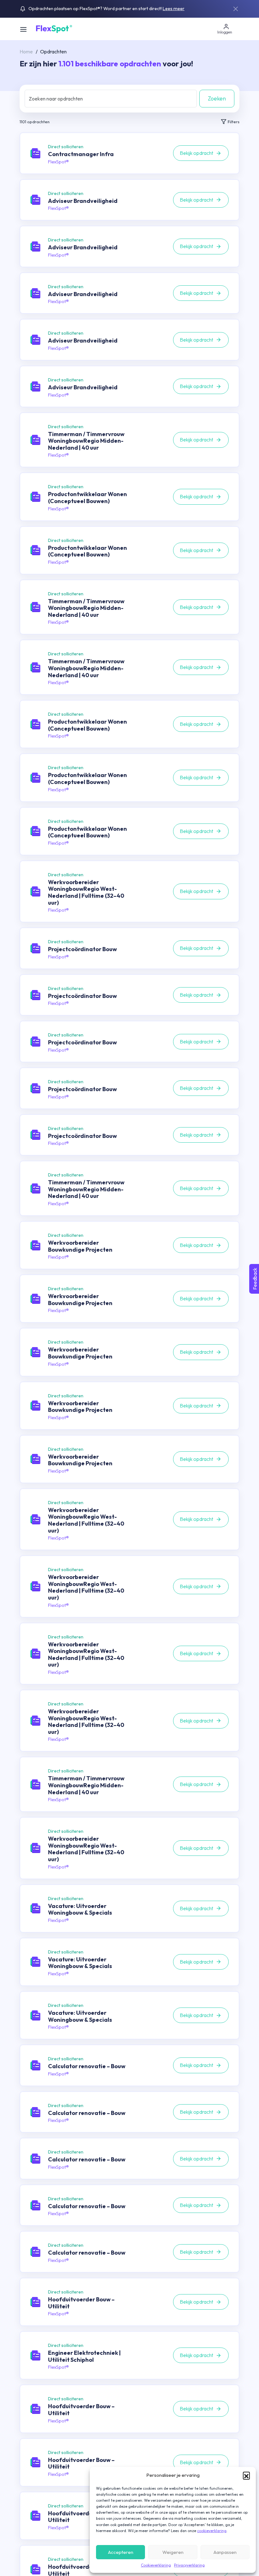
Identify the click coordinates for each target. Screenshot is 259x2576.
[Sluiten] (236, 9)
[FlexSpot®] (54, 28)
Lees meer (174, 9)
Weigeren (173, 2552)
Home (26, 52)
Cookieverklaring (156, 2565)
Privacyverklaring (189, 2565)
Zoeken (217, 98)
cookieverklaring (212, 2531)
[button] (246, 2475)
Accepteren (121, 2552)
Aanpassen (225, 2552)
